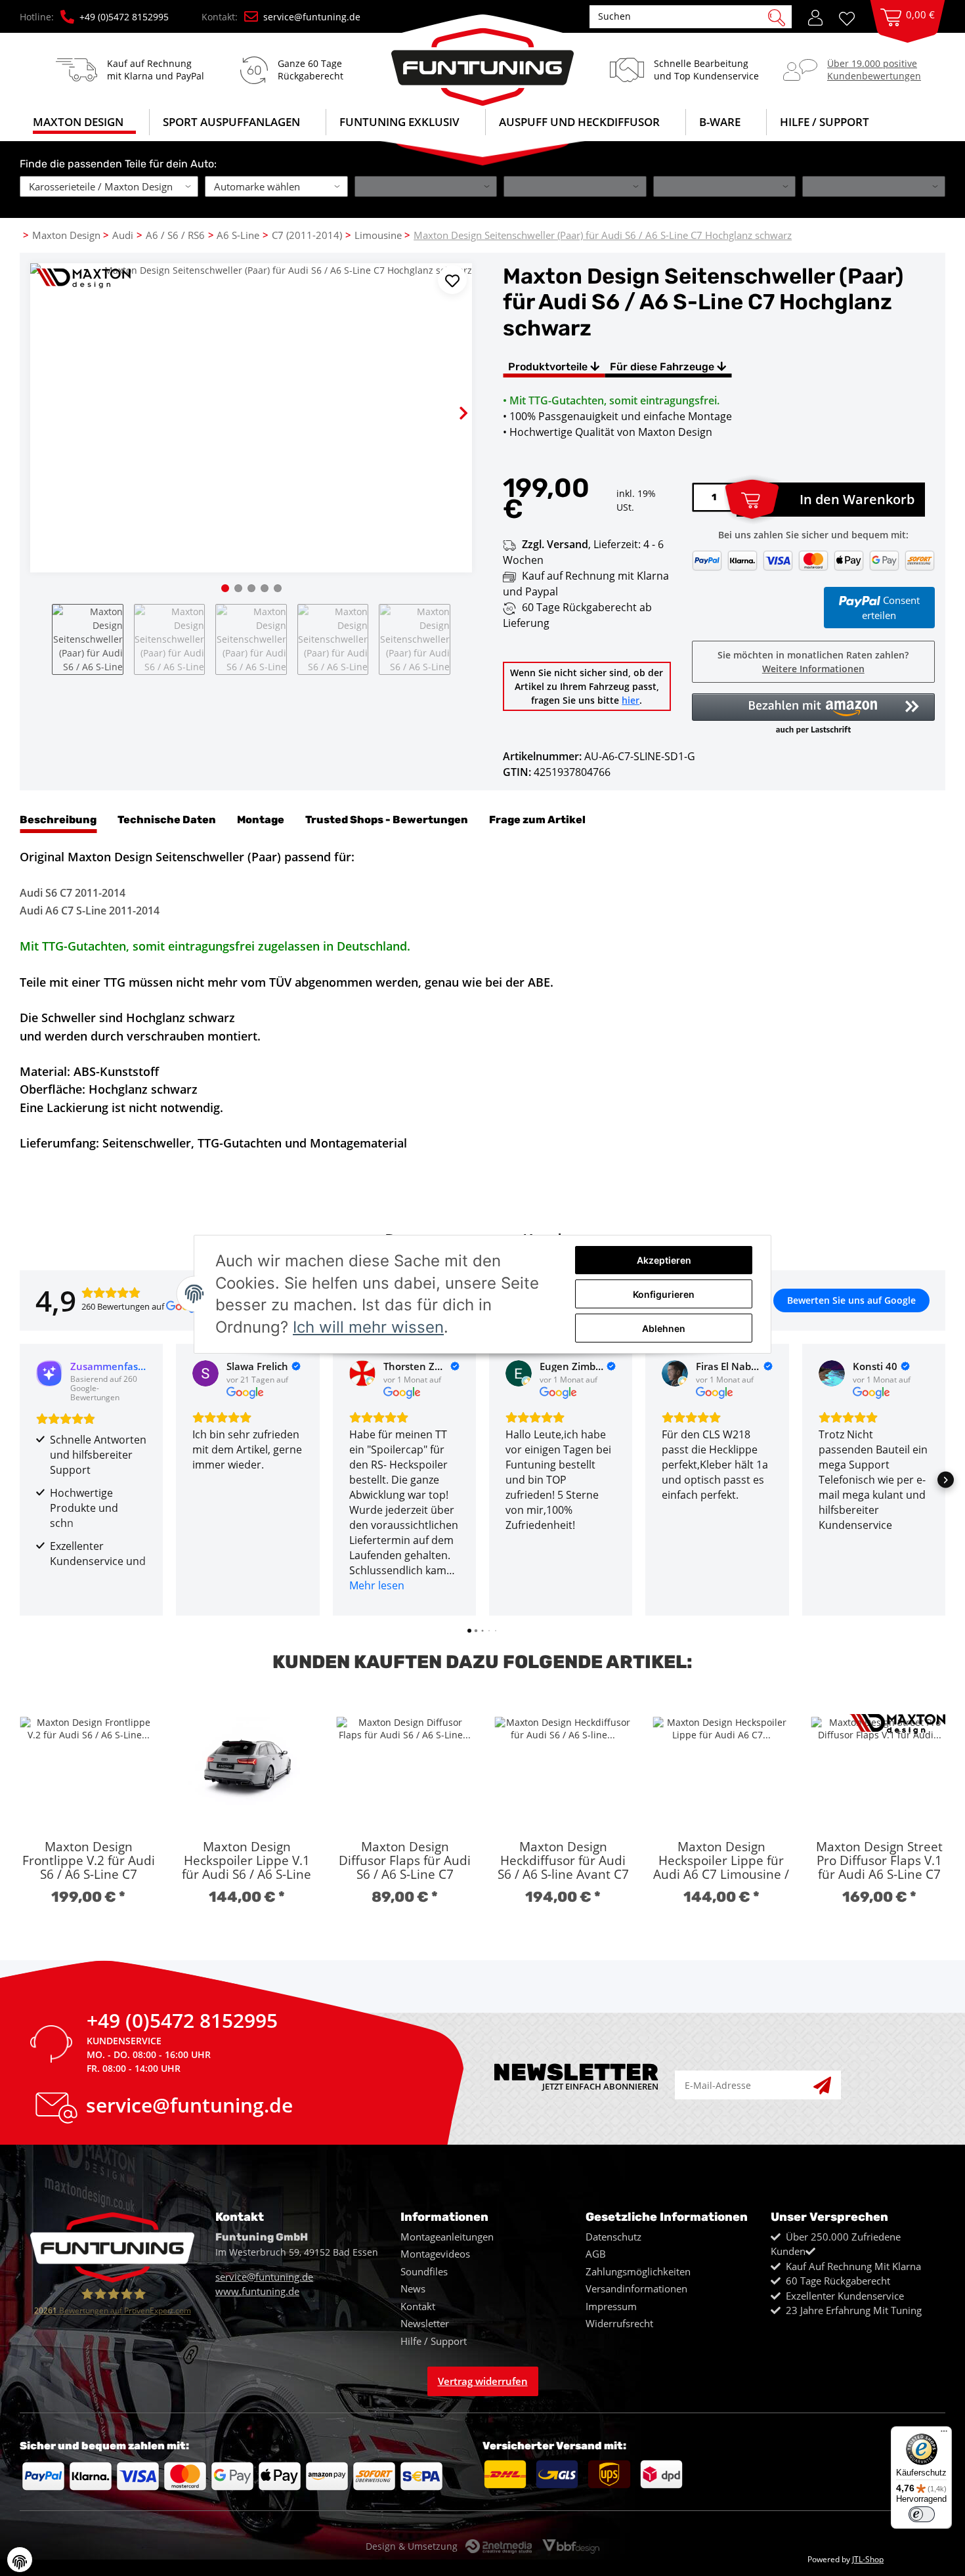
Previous (51, 402)
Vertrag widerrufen (483, 2381)
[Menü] (944, 2434)
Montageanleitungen (447, 2237)
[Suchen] (777, 16)
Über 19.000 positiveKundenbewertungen (874, 69)
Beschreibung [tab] (58, 820)
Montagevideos (435, 2254)
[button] (815, 16)
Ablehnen (664, 1328)
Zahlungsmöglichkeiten (638, 2271)
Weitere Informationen (813, 669)
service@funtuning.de (312, 17)
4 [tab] (265, 588)
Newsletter (425, 2323)
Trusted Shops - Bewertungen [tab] (387, 820)
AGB (596, 2254)
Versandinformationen (636, 2288)
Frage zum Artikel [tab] (537, 820)
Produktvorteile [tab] (549, 367)
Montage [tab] (261, 820)
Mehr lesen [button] (377, 1585)
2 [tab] (238, 588)
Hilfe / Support (825, 122)
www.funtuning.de (257, 2291)
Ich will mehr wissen (368, 1327)
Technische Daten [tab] (167, 820)
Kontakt (418, 2306)
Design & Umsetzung (412, 2546)
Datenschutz (613, 2237)
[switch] (922, 2514)
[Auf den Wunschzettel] (452, 280)
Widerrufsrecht (619, 2323)
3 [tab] (251, 588)
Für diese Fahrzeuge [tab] (663, 367)
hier (631, 700)
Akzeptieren (664, 1260)
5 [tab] (278, 588)
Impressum (611, 2306)
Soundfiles (424, 2271)
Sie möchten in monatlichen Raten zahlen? (813, 662)
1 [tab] (225, 588)
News (413, 2288)
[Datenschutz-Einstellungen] (20, 2560)
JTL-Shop (868, 2559)
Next (452, 402)
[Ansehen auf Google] (205, 1373)
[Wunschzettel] (851, 17)
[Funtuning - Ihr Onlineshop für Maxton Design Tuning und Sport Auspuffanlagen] (482, 60)
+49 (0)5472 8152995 (124, 17)
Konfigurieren (664, 1294)
